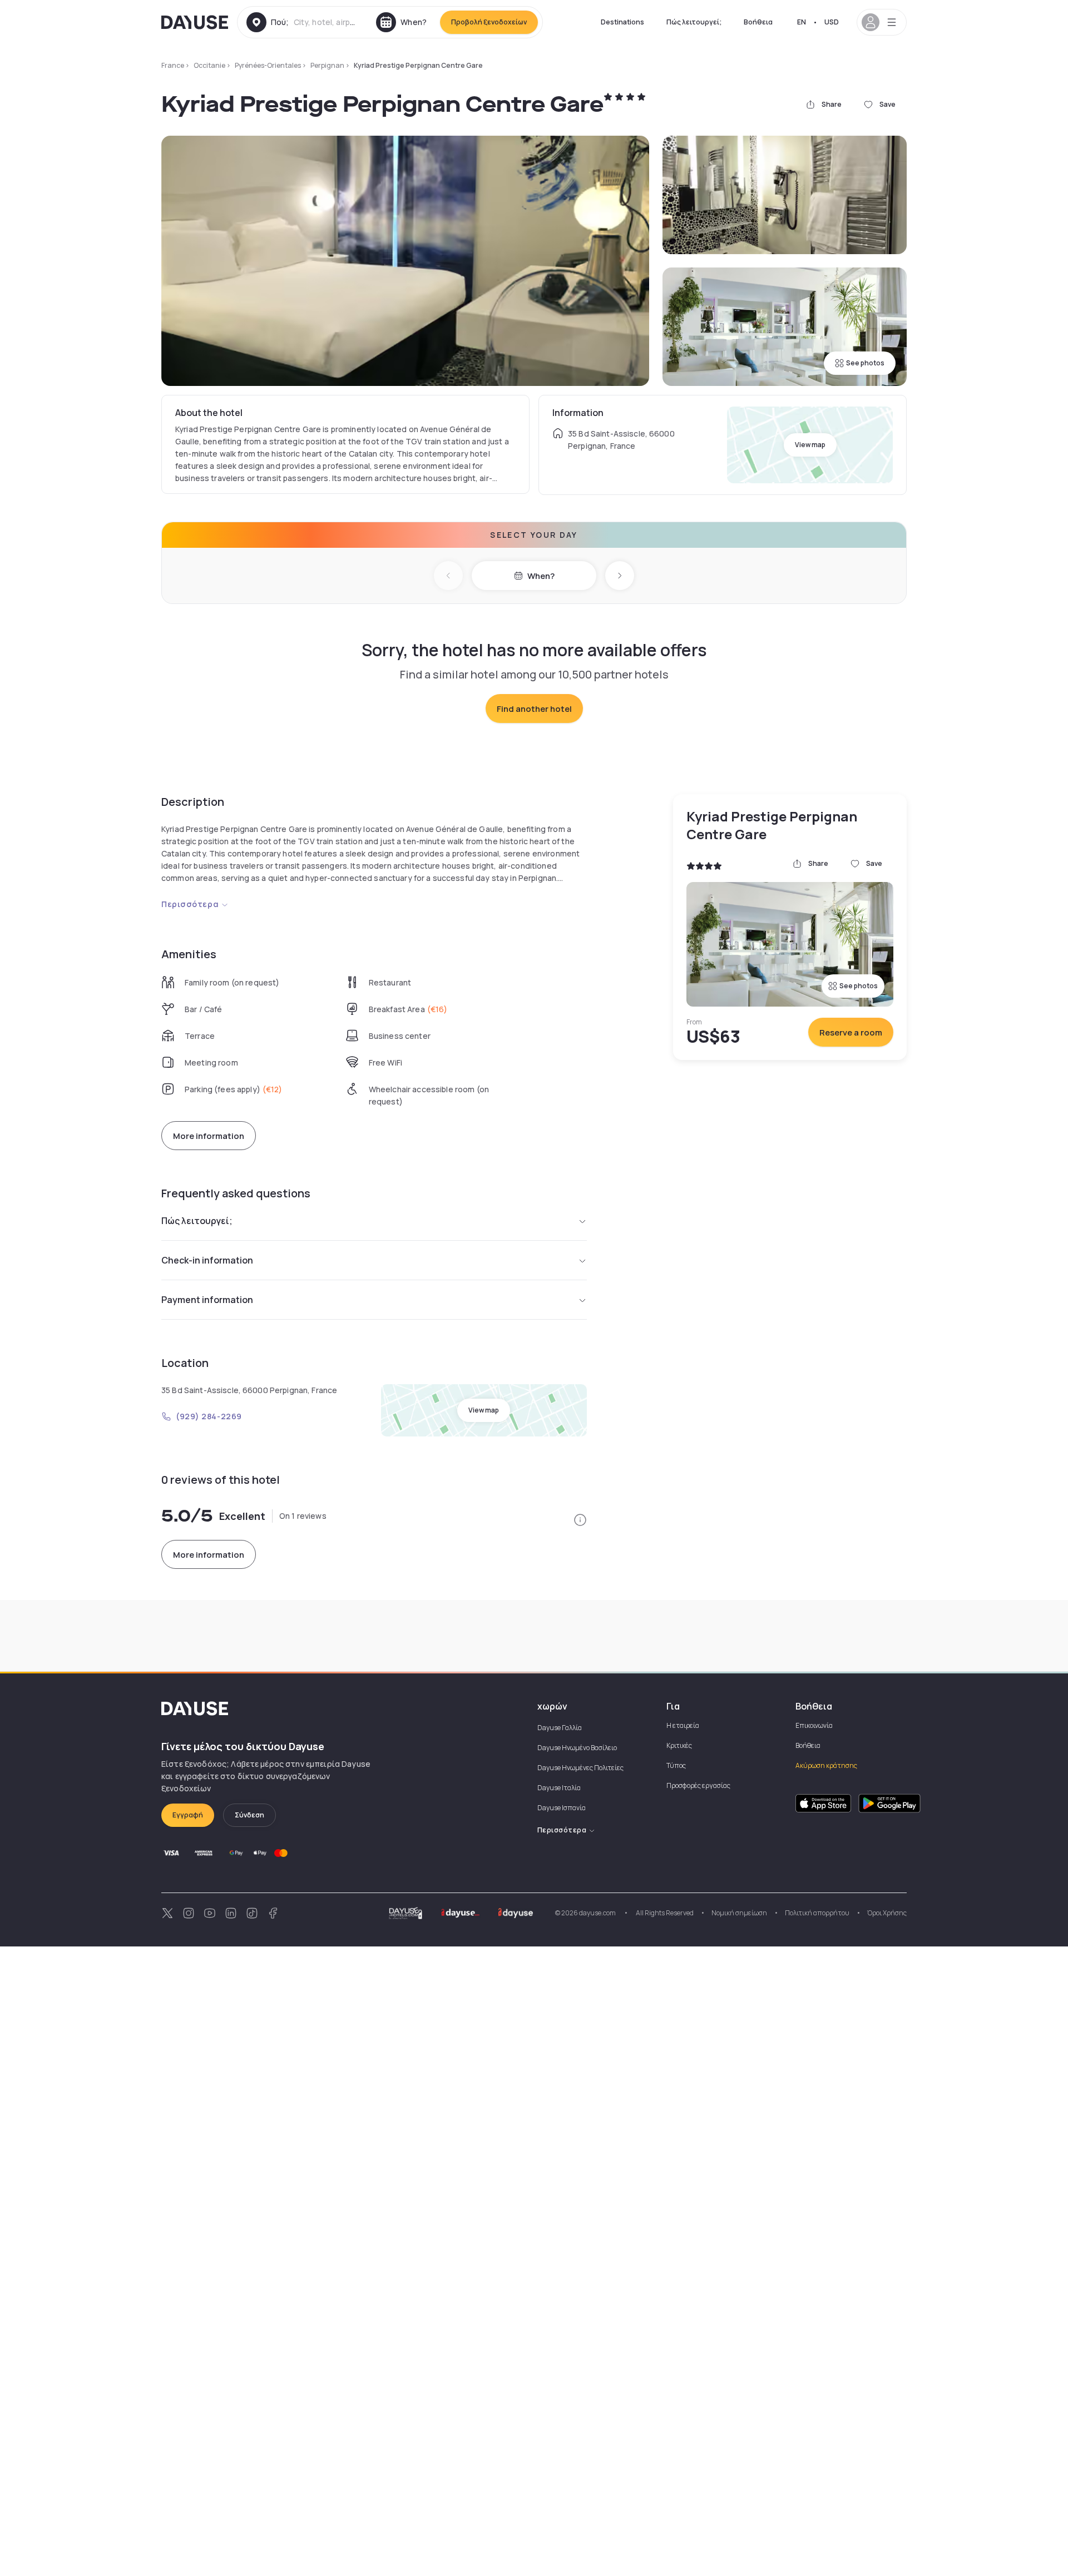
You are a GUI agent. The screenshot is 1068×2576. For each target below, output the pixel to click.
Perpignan (327, 65)
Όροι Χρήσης (887, 1913)
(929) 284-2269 (209, 1416)
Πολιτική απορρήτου (817, 1913)
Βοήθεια (758, 22)
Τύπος (676, 1765)
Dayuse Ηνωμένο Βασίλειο (577, 1748)
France (173, 65)
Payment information (207, 1300)
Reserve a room (851, 1032)
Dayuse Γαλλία (560, 1728)
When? (541, 576)
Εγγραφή (188, 1815)
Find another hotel (534, 709)
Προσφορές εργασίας (698, 1785)
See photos (865, 363)
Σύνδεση (249, 1815)
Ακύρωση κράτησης (826, 1765)
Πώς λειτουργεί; (694, 22)
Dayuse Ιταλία (559, 1788)
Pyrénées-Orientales (268, 65)
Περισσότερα (190, 904)
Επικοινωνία (814, 1725)
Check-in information (207, 1260)
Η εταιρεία (683, 1725)
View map (810, 445)
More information (209, 1136)
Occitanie (209, 65)
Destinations (622, 22)
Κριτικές (679, 1745)
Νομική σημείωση (739, 1913)
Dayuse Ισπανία (562, 1808)
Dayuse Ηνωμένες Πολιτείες (580, 1768)
